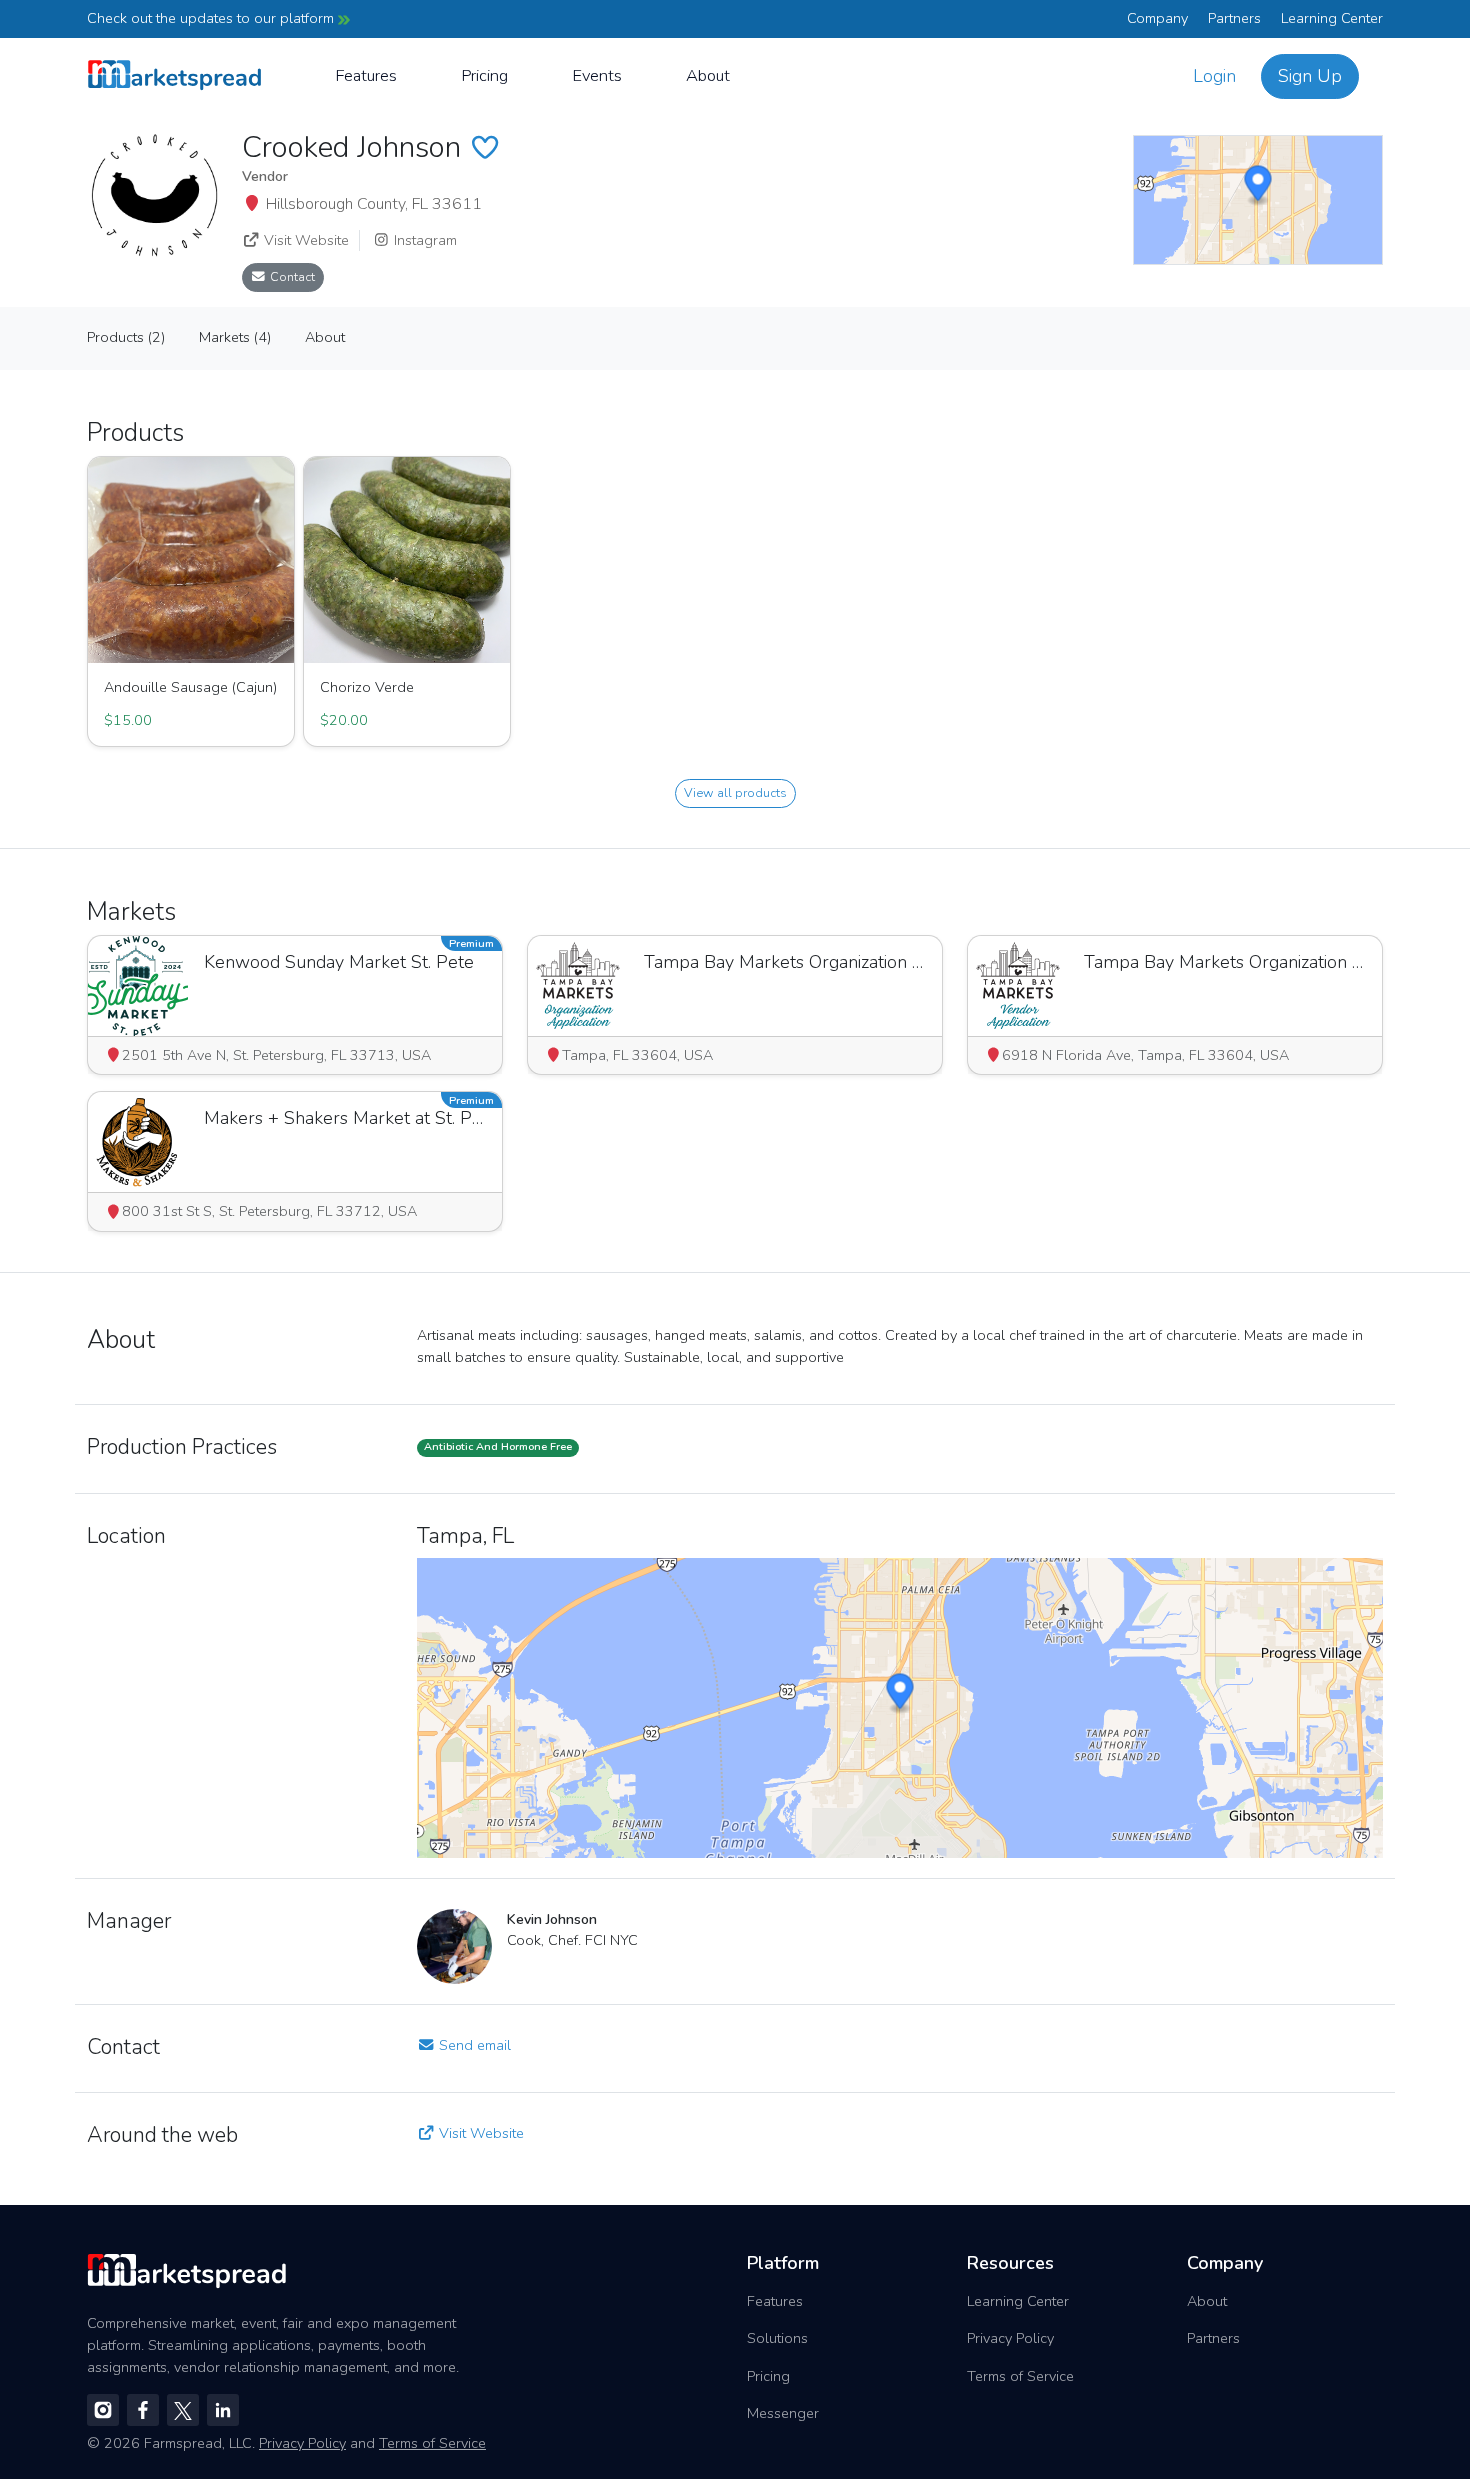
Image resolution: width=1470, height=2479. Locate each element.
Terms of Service (1020, 2376)
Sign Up (1310, 76)
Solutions (777, 2338)
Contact (291, 276)
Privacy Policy (1010, 2338)
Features (366, 75)
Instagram (423, 240)
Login (1214, 76)
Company (1157, 18)
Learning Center (1332, 18)
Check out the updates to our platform (212, 18)
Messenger (783, 2413)
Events (597, 75)
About (708, 75)
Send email (473, 2045)
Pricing (484, 75)
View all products (735, 792)
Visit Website (304, 240)
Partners (1234, 18)
